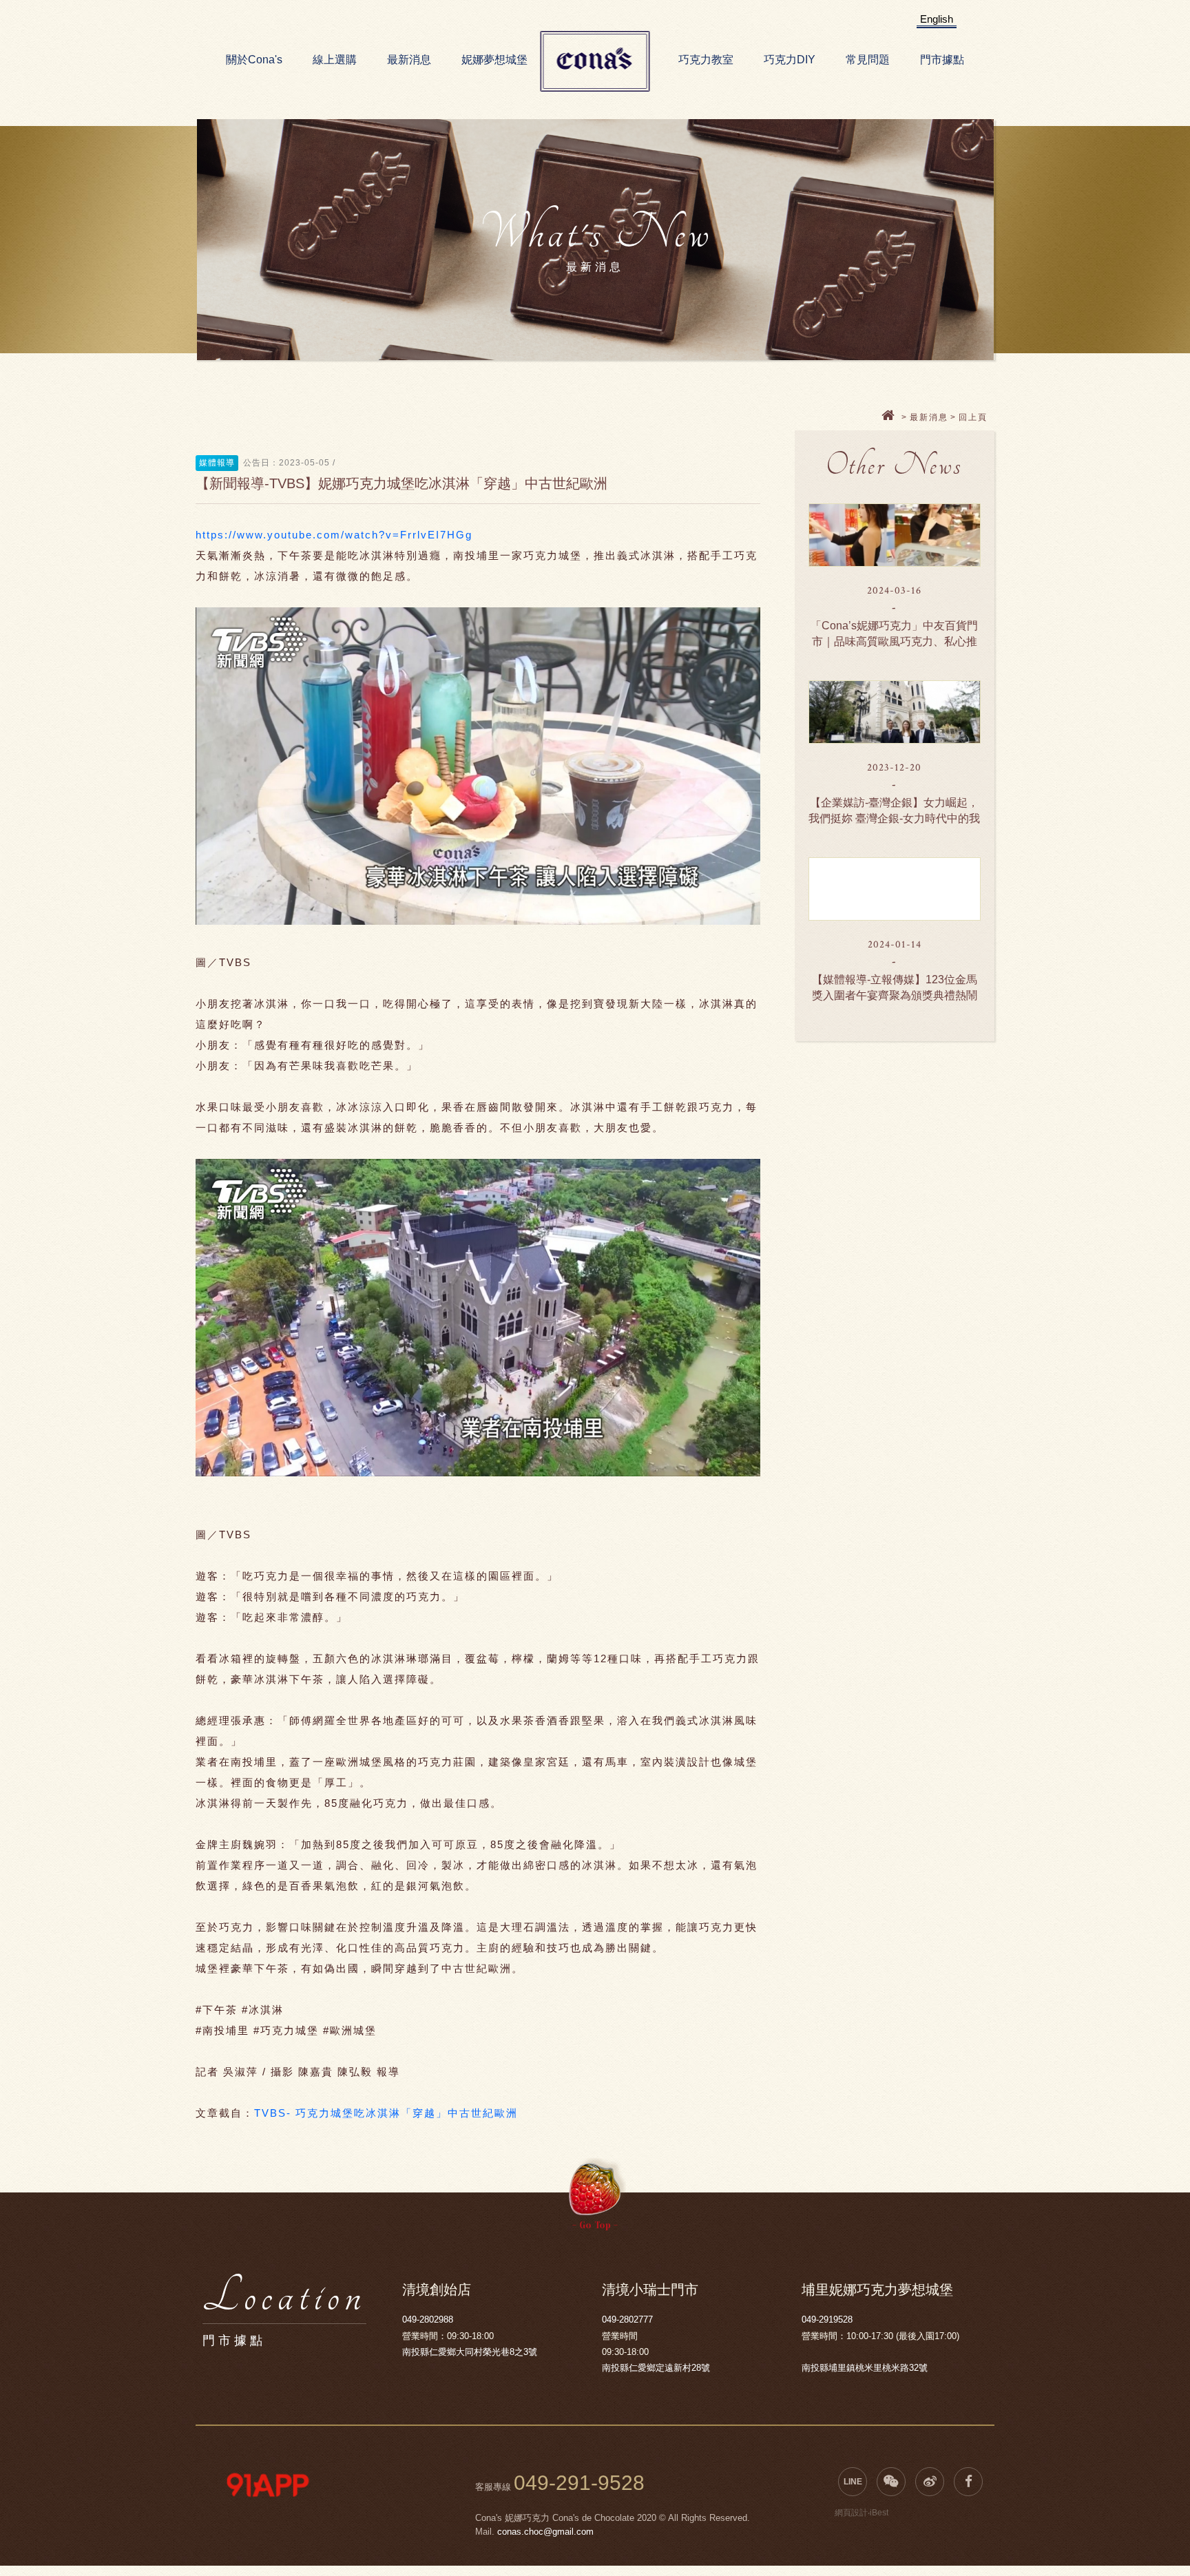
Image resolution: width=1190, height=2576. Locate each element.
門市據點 (942, 60)
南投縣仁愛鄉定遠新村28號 (656, 2368)
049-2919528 (827, 2320)
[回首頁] (890, 417)
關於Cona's (254, 60)
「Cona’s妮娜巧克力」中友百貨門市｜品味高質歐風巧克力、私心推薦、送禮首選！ (894, 641)
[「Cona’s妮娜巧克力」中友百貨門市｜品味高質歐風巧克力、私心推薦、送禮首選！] (895, 535)
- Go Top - (595, 2225)
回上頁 (973, 417)
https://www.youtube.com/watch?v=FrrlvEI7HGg (334, 535)
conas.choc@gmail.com (545, 2532)
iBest (879, 2513)
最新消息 (409, 60)
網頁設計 (851, 2513)
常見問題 (868, 60)
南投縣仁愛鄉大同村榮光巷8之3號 (470, 2352)
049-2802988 (428, 2320)
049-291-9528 (579, 2483)
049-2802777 (627, 2320)
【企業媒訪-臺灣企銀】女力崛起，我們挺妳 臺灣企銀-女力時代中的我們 (894, 818)
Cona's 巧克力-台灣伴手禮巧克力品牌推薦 (595, 62)
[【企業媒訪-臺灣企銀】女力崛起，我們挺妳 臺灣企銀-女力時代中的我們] (895, 712)
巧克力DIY (790, 60)
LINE (853, 2482)
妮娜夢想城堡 (494, 60)
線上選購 (335, 60)
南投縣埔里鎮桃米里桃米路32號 (865, 2368)
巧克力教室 (706, 60)
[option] (268, 2485)
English (937, 19)
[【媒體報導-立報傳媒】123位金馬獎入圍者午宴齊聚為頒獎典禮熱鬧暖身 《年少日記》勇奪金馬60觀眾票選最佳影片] (895, 889)
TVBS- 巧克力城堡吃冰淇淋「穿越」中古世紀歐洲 (386, 2113)
